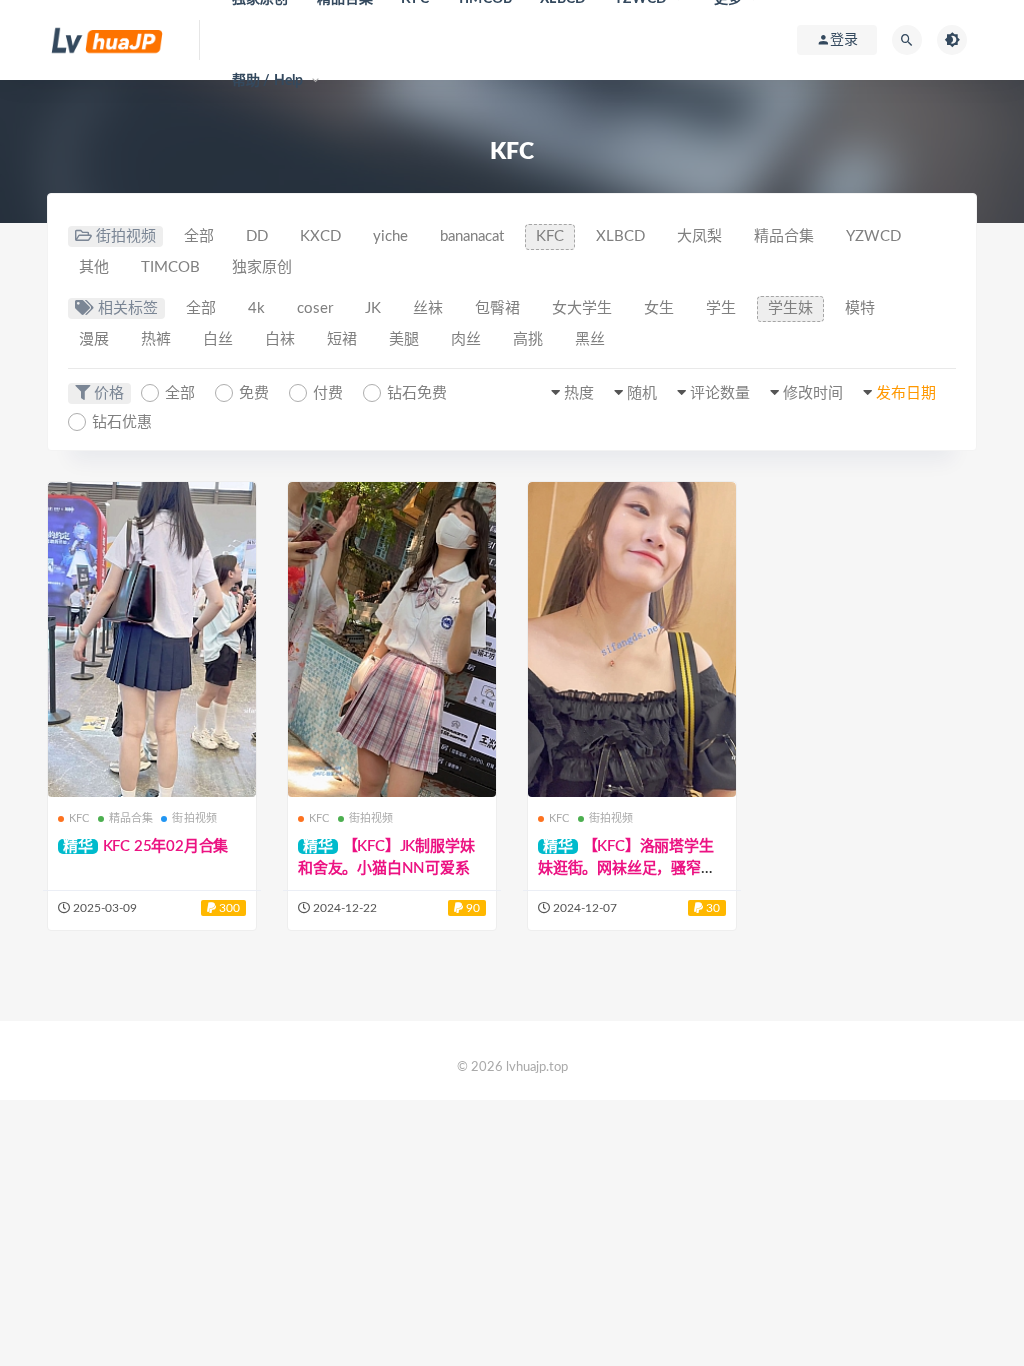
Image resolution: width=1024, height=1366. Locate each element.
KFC (550, 236)
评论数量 (720, 393)
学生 (721, 308)
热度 (579, 393)
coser (315, 308)
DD (257, 236)
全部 (199, 236)
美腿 (404, 339)
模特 (860, 308)
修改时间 (813, 393)
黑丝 (590, 339)
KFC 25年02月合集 (166, 846)
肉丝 (466, 339)
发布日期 (906, 393)
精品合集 (784, 236)
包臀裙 (497, 308)
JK (373, 308)
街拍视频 (194, 818)
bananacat (472, 236)
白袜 (280, 339)
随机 (642, 393)
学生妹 (790, 308)
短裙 (342, 339)
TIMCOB (170, 267)
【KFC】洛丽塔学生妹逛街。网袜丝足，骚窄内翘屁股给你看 (627, 868)
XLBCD (620, 236)
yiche (390, 236)
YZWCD (873, 236)
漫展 (94, 339)
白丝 (218, 339)
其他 (94, 267)
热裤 (156, 339)
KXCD (320, 236)
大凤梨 (699, 236)
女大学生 (582, 308)
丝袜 (428, 308)
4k (256, 308)
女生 (659, 308)
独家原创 (262, 267)
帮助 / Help (268, 81)
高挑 (528, 339)
